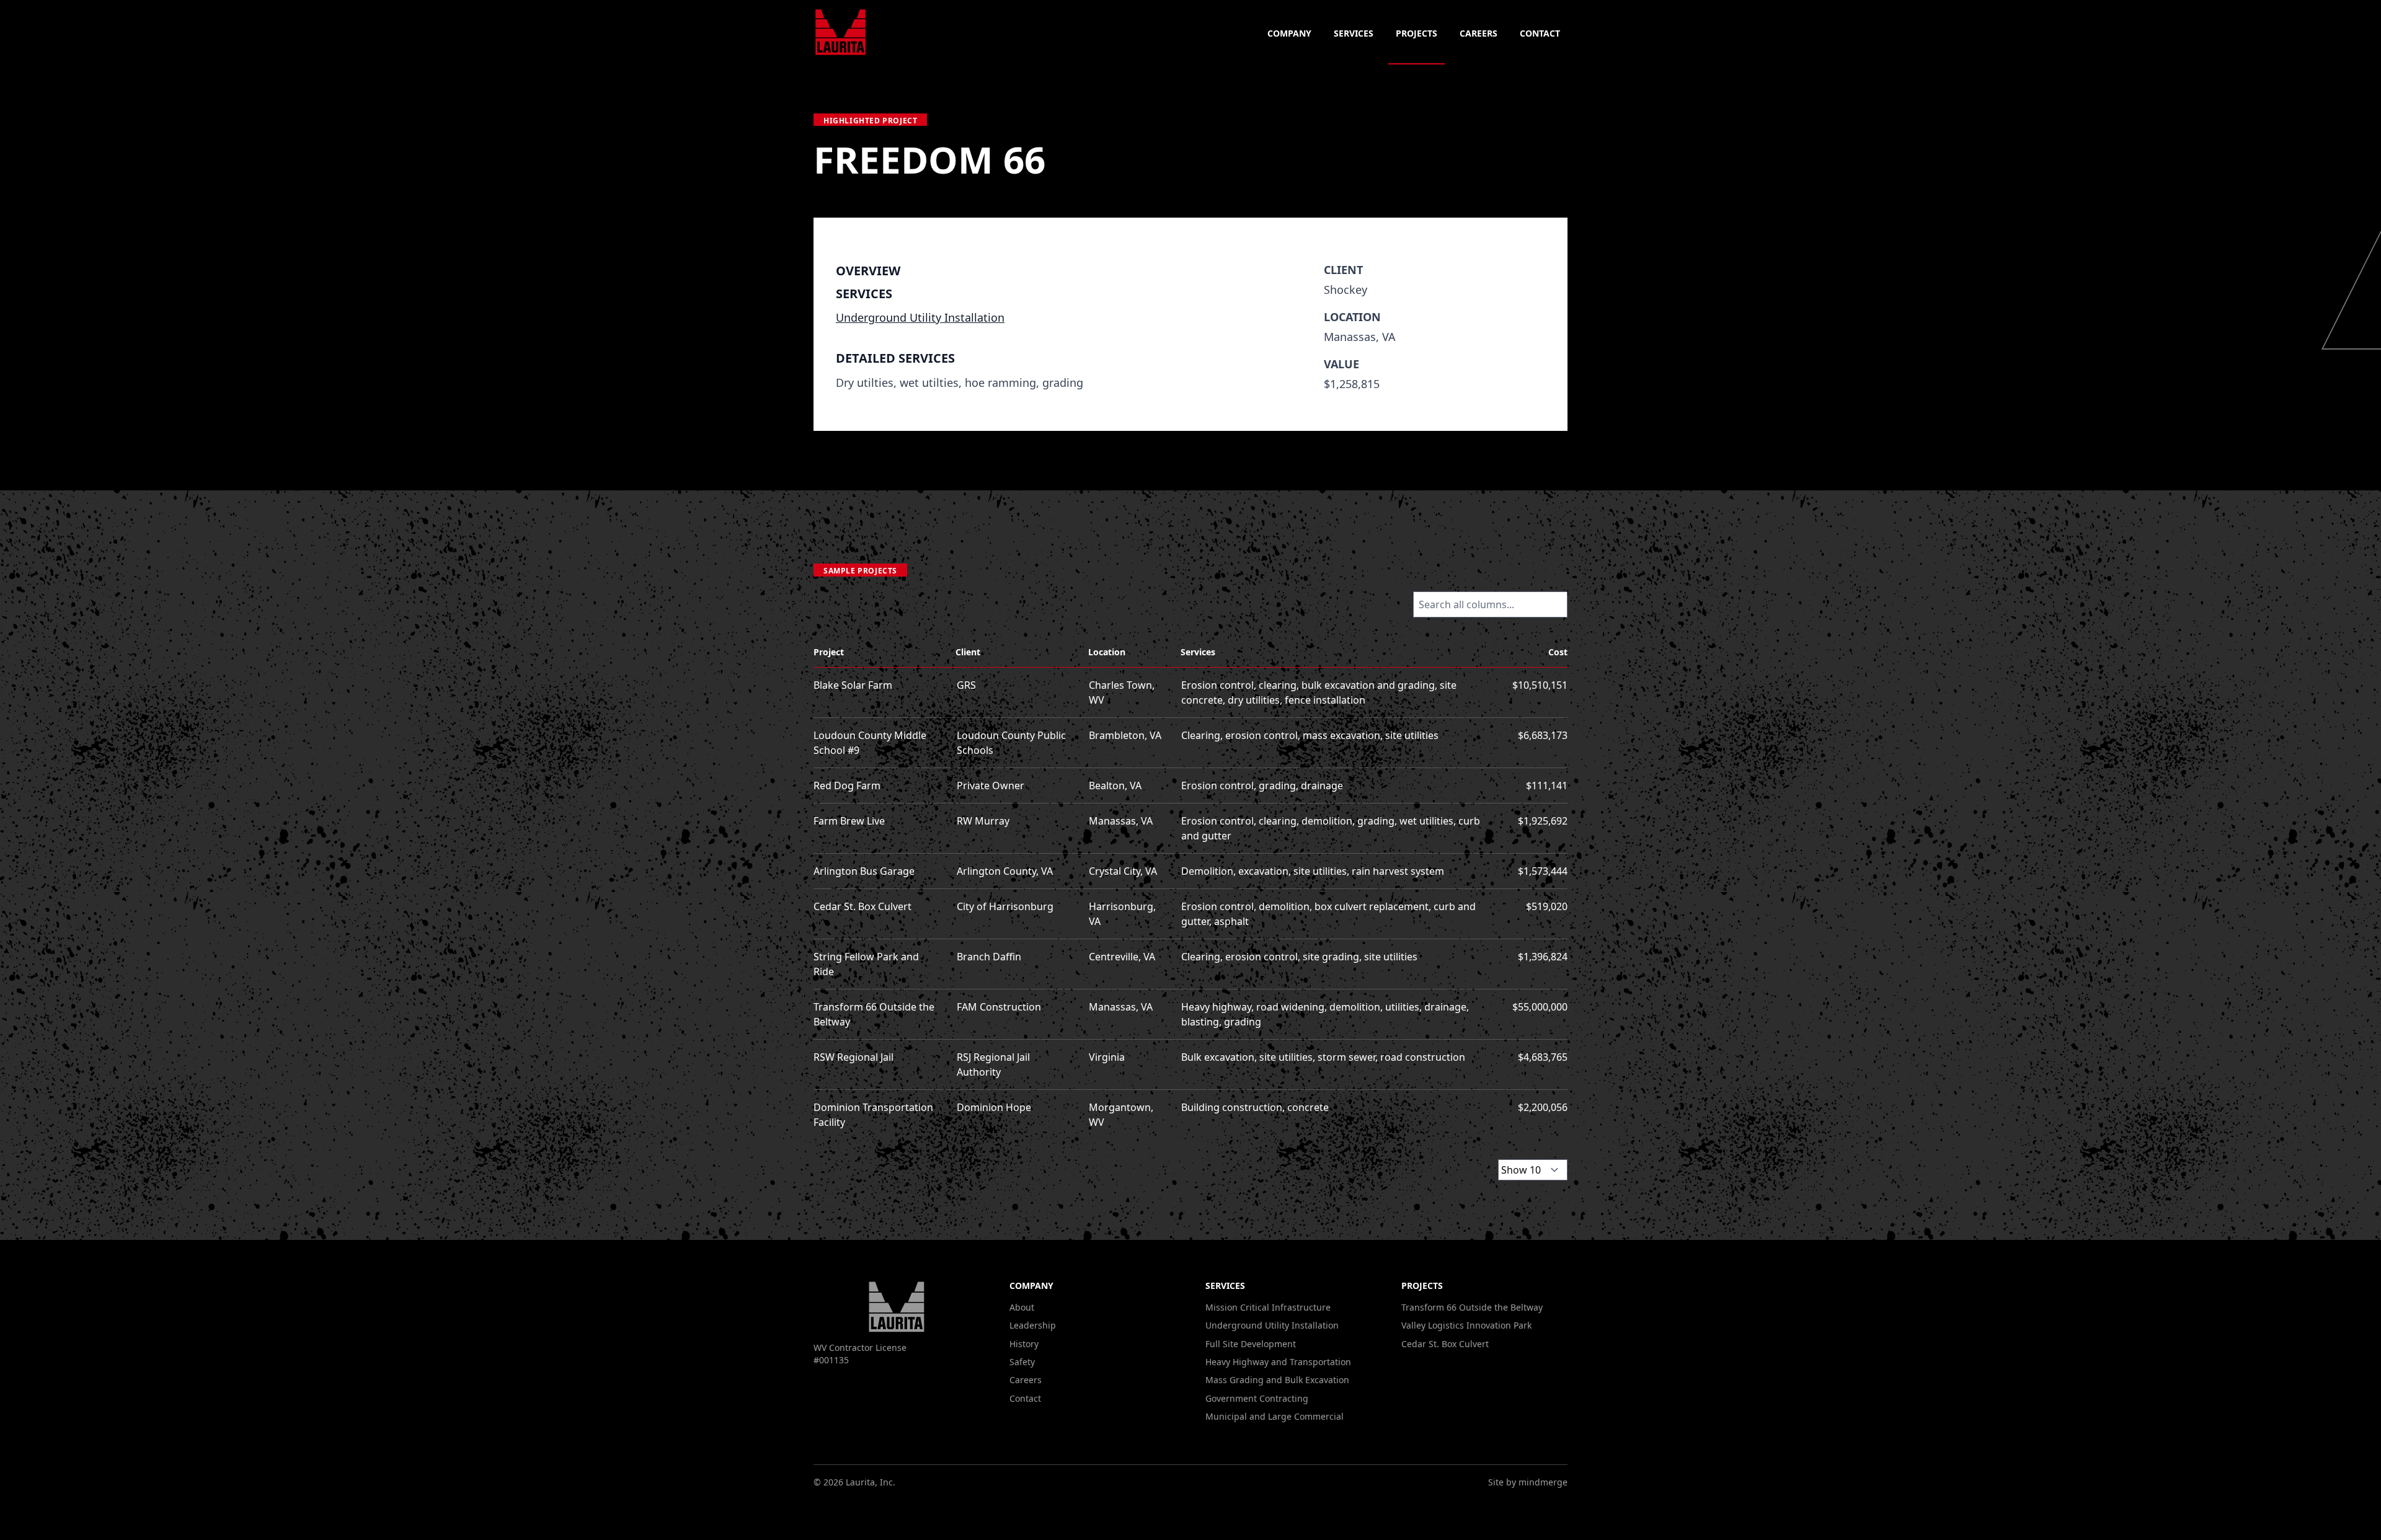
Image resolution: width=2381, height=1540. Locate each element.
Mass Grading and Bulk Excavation (1277, 1380)
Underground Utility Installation (920, 317)
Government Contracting (1257, 1398)
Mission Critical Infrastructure (1268, 1307)
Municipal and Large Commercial (1275, 1416)
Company (1289, 33)
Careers (1479, 33)
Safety (1022, 1362)
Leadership (1033, 1325)
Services (1354, 33)
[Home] (840, 32)
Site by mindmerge (1528, 1482)
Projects (1417, 33)
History (1024, 1344)
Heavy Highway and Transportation (1278, 1362)
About (1022, 1307)
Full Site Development (1251, 1344)
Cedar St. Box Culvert (1445, 1344)
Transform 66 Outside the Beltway (1472, 1307)
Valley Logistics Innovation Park (1466, 1325)
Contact (1540, 33)
